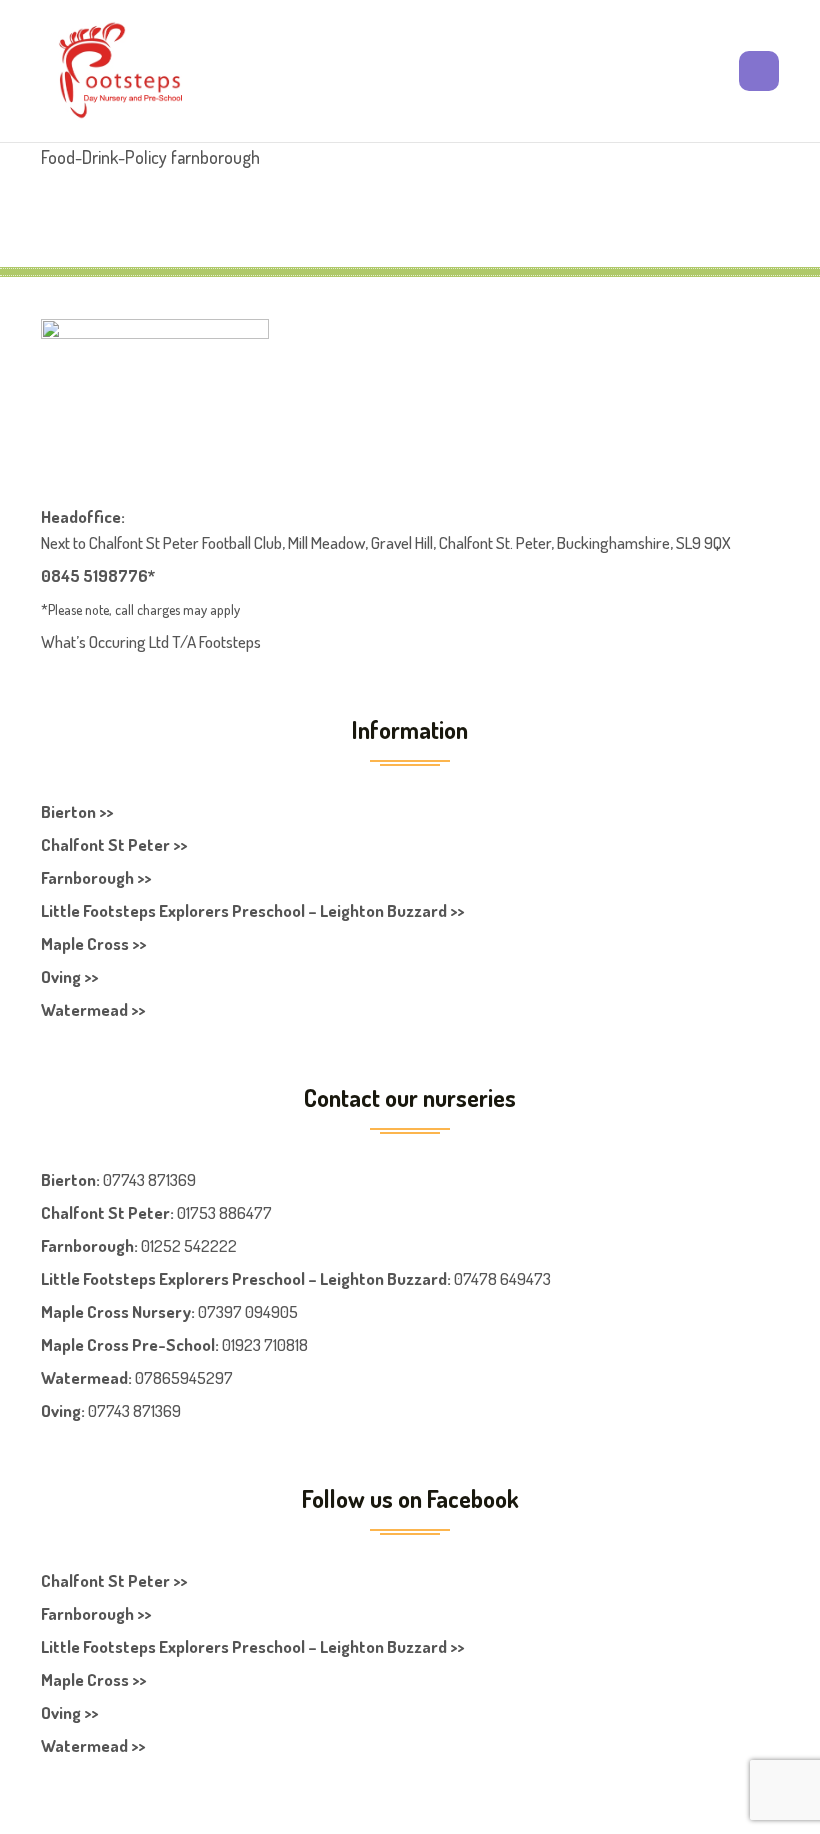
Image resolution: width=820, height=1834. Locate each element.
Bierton (68, 1179)
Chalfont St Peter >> (114, 844)
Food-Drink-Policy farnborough (150, 157)
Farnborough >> (96, 877)
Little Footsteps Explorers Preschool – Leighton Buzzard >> (252, 910)
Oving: (63, 1410)
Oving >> (69, 976)
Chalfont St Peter (105, 1212)
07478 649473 (502, 1278)
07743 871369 (149, 1179)
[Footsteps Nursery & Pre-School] (120, 71)
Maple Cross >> (93, 943)
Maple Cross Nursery (116, 1311)
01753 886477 (224, 1212)
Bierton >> (77, 811)
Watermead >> (93, 1009)
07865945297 (184, 1377)
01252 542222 (189, 1245)
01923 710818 (265, 1344)
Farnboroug (83, 1245)
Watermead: (86, 1377)
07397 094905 (248, 1311)
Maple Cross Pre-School (128, 1344)
